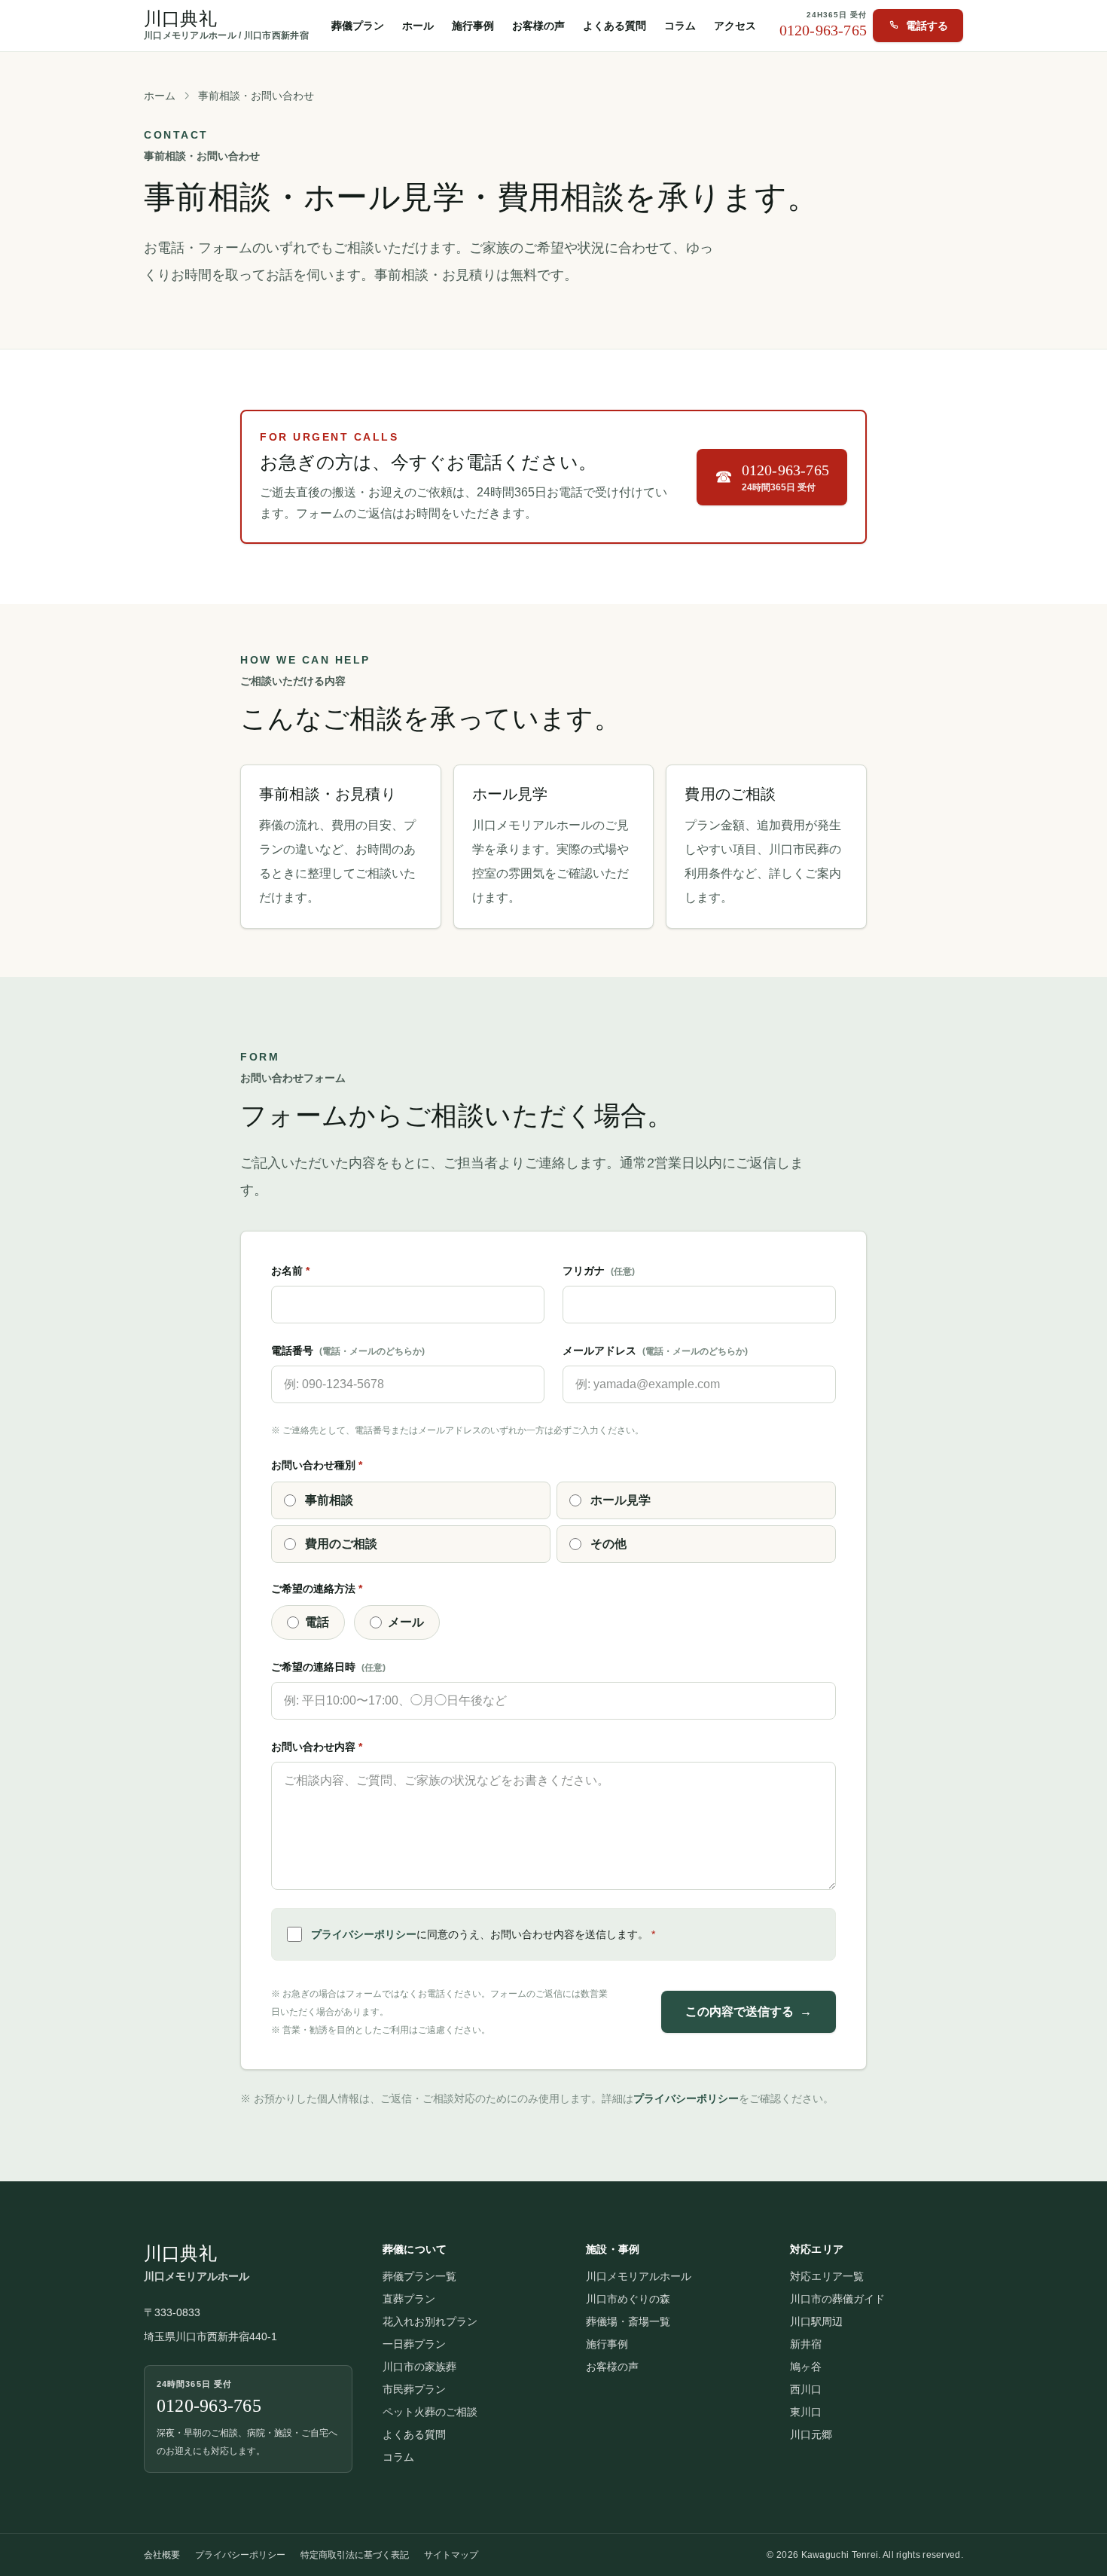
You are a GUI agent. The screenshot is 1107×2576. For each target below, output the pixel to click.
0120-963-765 (823, 30)
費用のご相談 (341, 1544)
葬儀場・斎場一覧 (628, 2321)
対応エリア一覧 (827, 2276)
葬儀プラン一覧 (419, 2276)
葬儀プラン (358, 26)
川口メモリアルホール (639, 2276)
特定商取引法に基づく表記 (355, 2555)
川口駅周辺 (816, 2321)
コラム (680, 26)
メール (406, 1622)
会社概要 (162, 2555)
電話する (927, 26)
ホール (418, 26)
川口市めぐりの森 (628, 2299)
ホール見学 (621, 1500)
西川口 (806, 2389)
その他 (608, 1544)
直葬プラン (409, 2299)
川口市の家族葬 (419, 2367)
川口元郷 (811, 2434)
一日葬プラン (414, 2344)
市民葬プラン (414, 2389)
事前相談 (329, 1500)
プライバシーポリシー (364, 1934)
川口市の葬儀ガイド (837, 2299)
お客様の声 (538, 26)
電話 (317, 1622)
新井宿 (806, 2344)
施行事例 (473, 26)
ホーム (160, 96)
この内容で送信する (749, 2011)
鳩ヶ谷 (806, 2367)
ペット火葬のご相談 (430, 2412)
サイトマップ (451, 2555)
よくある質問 (614, 26)
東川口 (806, 2412)
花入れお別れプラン (430, 2321)
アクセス (735, 26)
